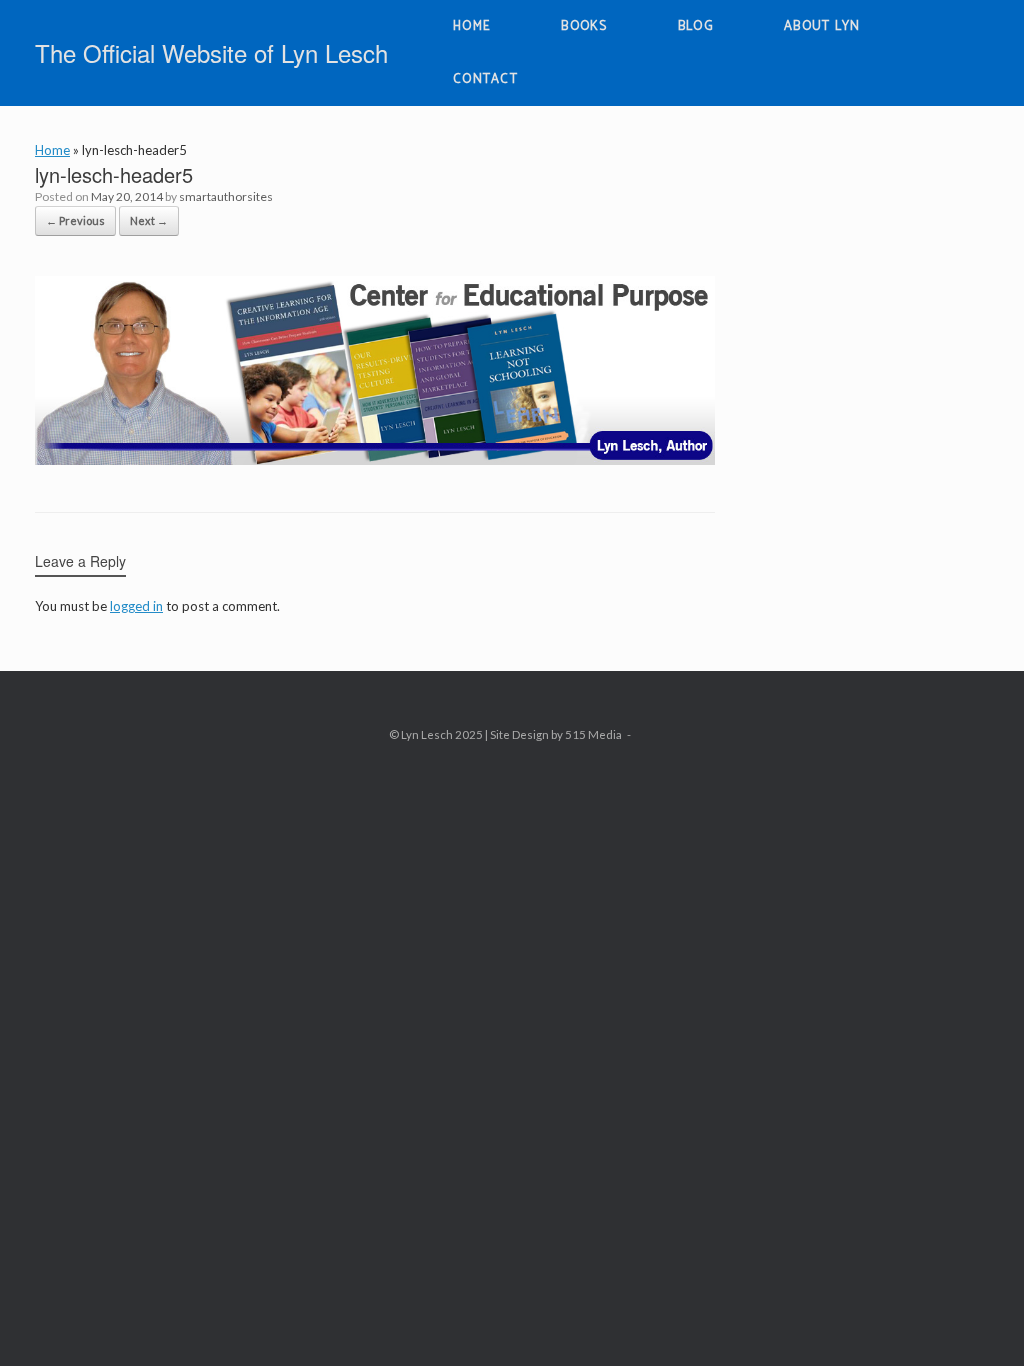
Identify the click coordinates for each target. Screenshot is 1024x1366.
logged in (136, 606)
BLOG (696, 26)
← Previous (75, 220)
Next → (149, 220)
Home (52, 150)
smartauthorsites (226, 196)
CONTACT (485, 79)
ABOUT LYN (822, 26)
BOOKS (584, 26)
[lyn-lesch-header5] (375, 458)
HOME (472, 26)
